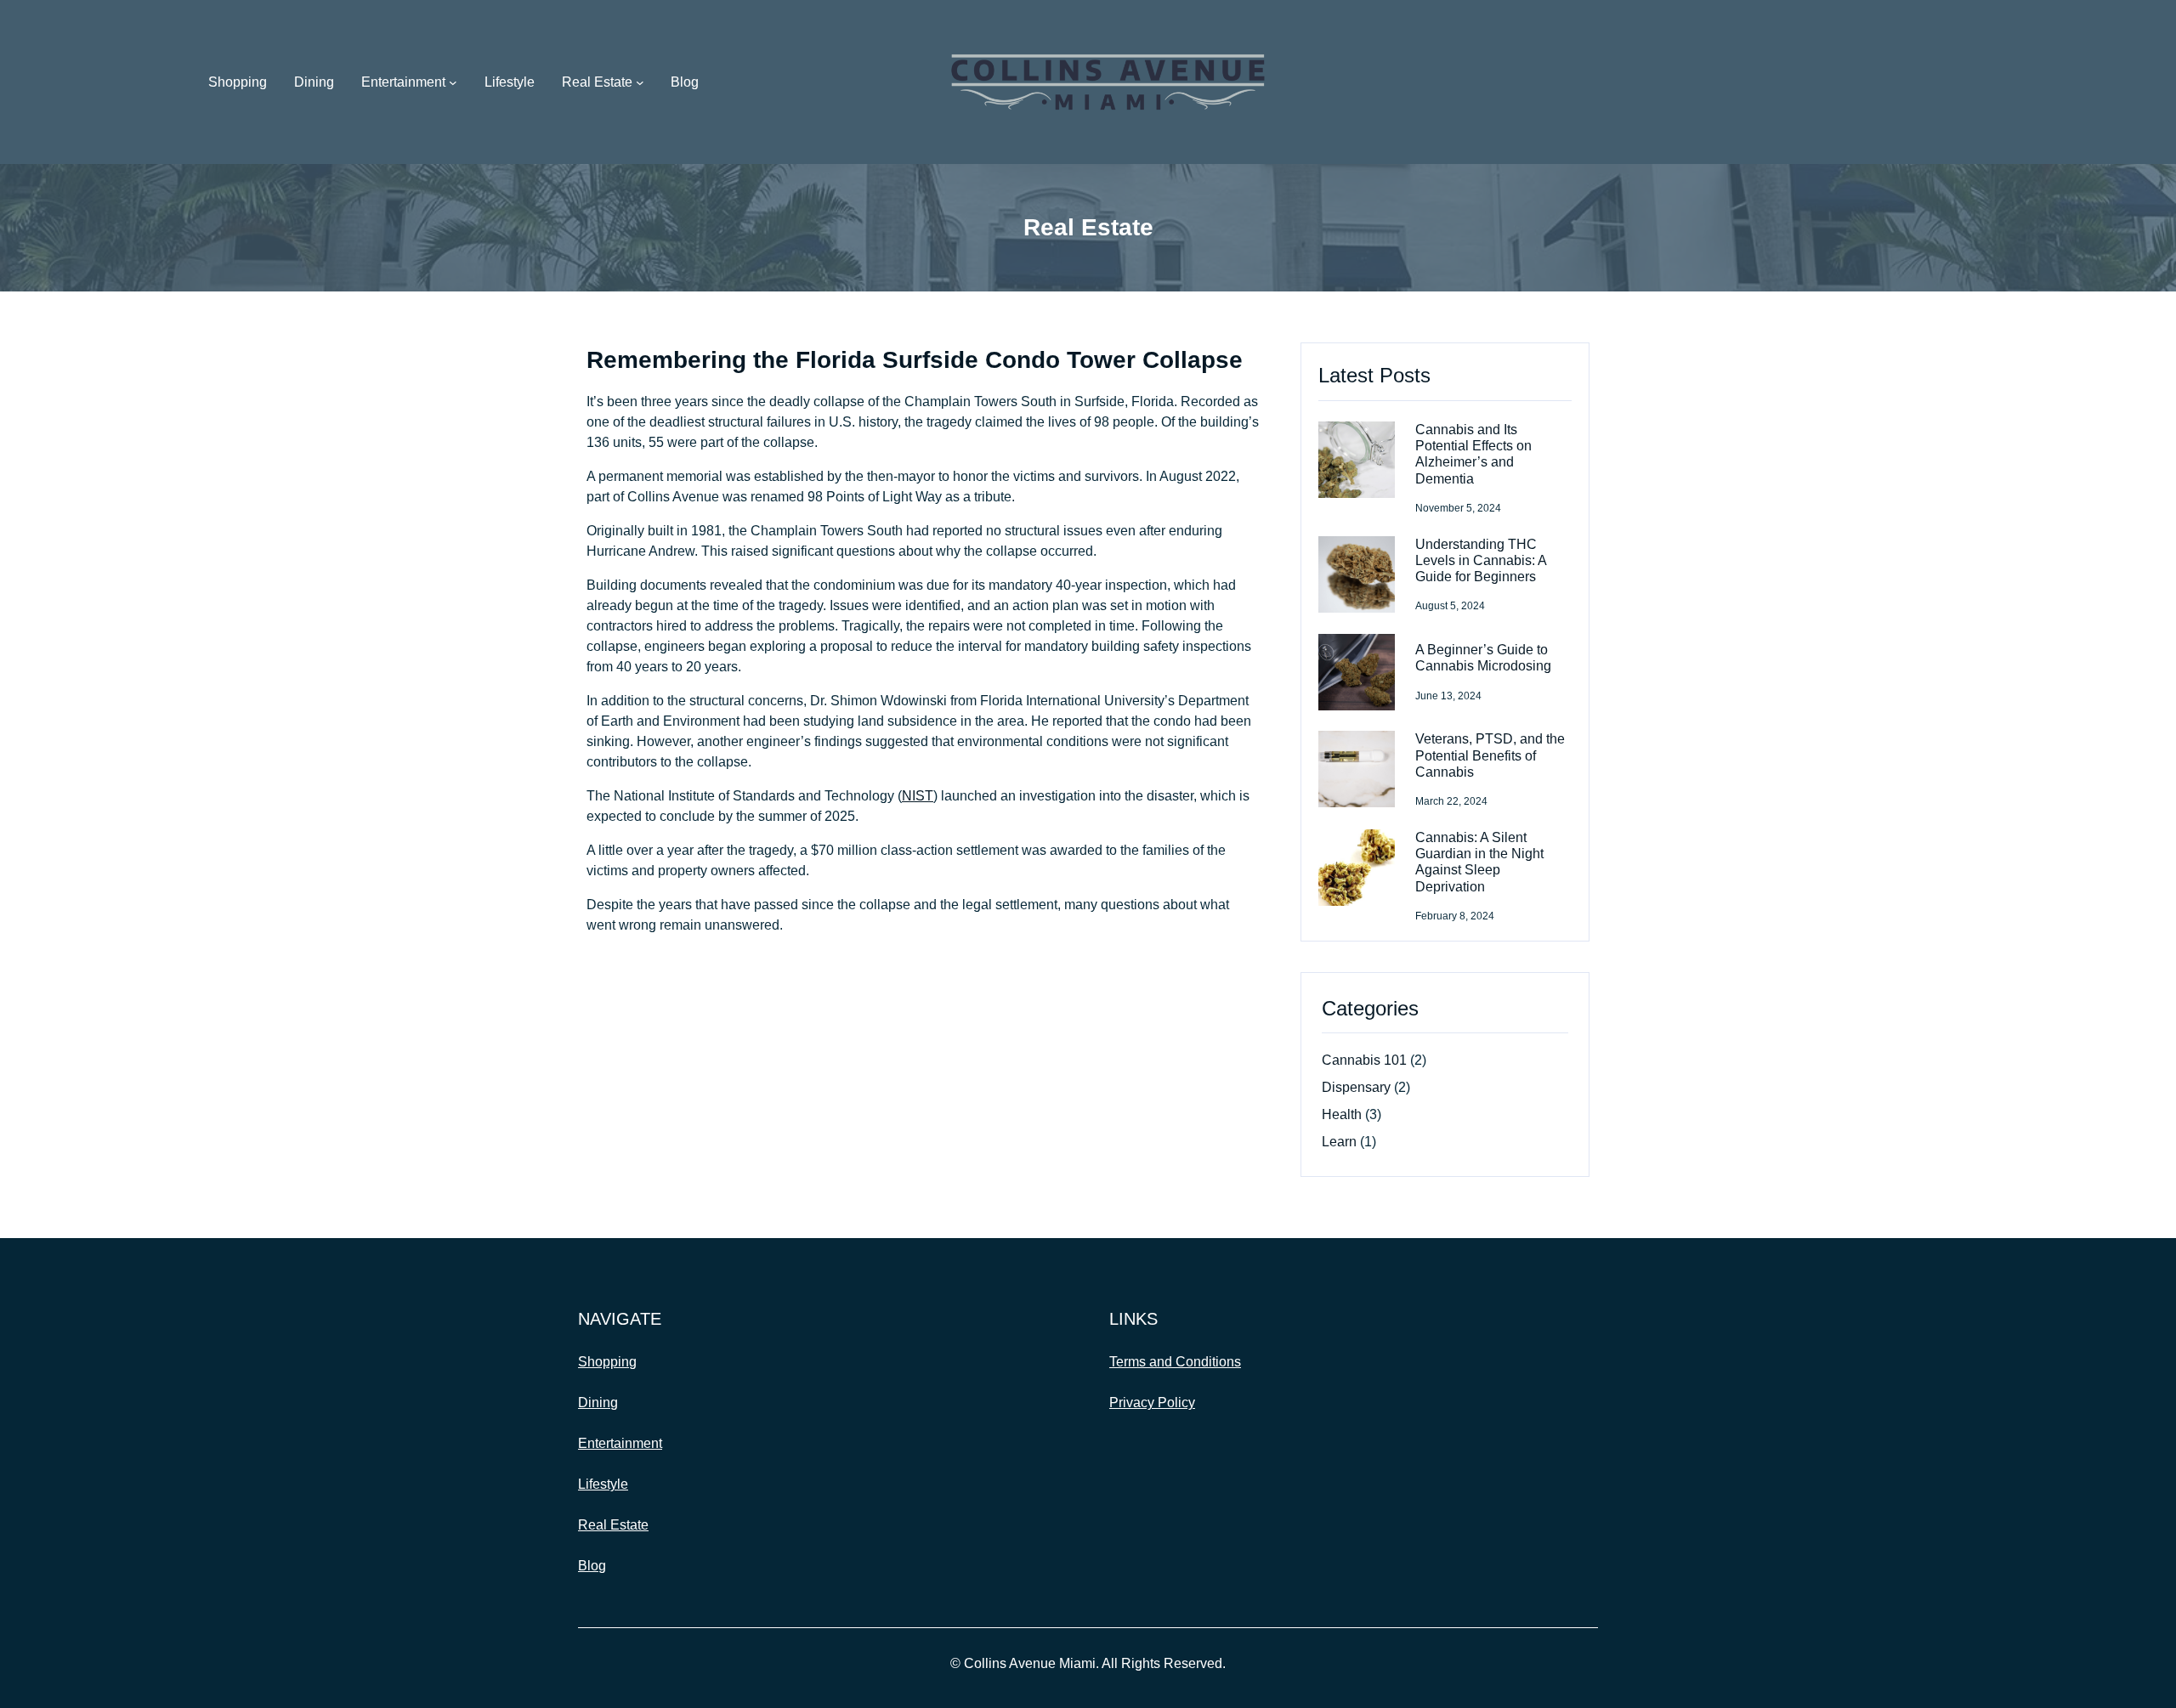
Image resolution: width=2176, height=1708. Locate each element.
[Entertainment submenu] (453, 82)
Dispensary (1356, 1087)
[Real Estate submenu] (640, 82)
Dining (598, 1403)
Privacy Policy (1152, 1403)
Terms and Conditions (1175, 1362)
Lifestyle (603, 1484)
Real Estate (597, 82)
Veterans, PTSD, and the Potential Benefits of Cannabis (1490, 755)
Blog (592, 1566)
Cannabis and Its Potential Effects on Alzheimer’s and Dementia (1473, 454)
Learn (1339, 1142)
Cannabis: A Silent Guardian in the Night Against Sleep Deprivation (1479, 862)
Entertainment (403, 82)
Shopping (607, 1362)
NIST (918, 796)
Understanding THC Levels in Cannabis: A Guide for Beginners (1481, 560)
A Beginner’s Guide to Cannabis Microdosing (1483, 658)
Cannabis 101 (1364, 1060)
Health (1342, 1114)
